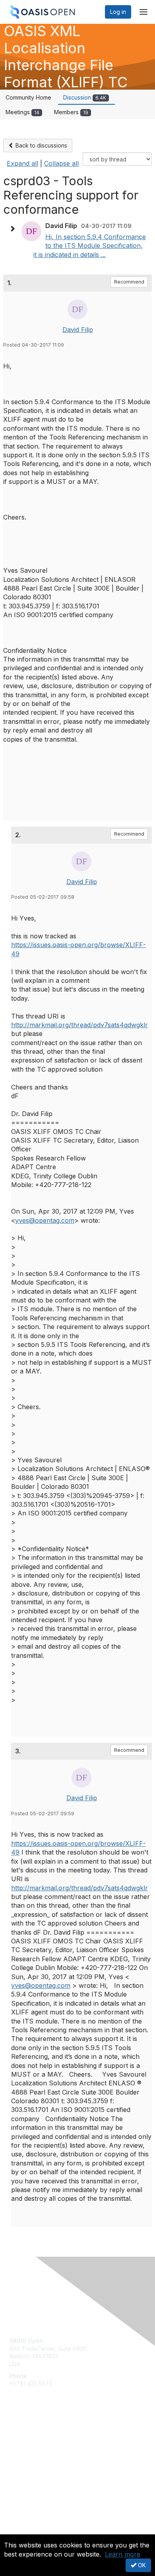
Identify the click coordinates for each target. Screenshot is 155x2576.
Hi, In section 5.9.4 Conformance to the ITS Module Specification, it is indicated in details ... (90, 246)
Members (71, 112)
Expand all (22, 163)
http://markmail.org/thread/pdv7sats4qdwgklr (79, 1025)
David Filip (78, 330)
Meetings (22, 112)
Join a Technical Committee (45, 2459)
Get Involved (26, 2436)
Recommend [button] (129, 282)
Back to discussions (41, 145)
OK (141, 2565)
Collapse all (61, 163)
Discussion (85, 97)
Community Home (28, 97)
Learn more (123, 2554)
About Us (21, 2531)
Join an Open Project (37, 2447)
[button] (14, 229)
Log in (118, 12)
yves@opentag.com (45, 1220)
